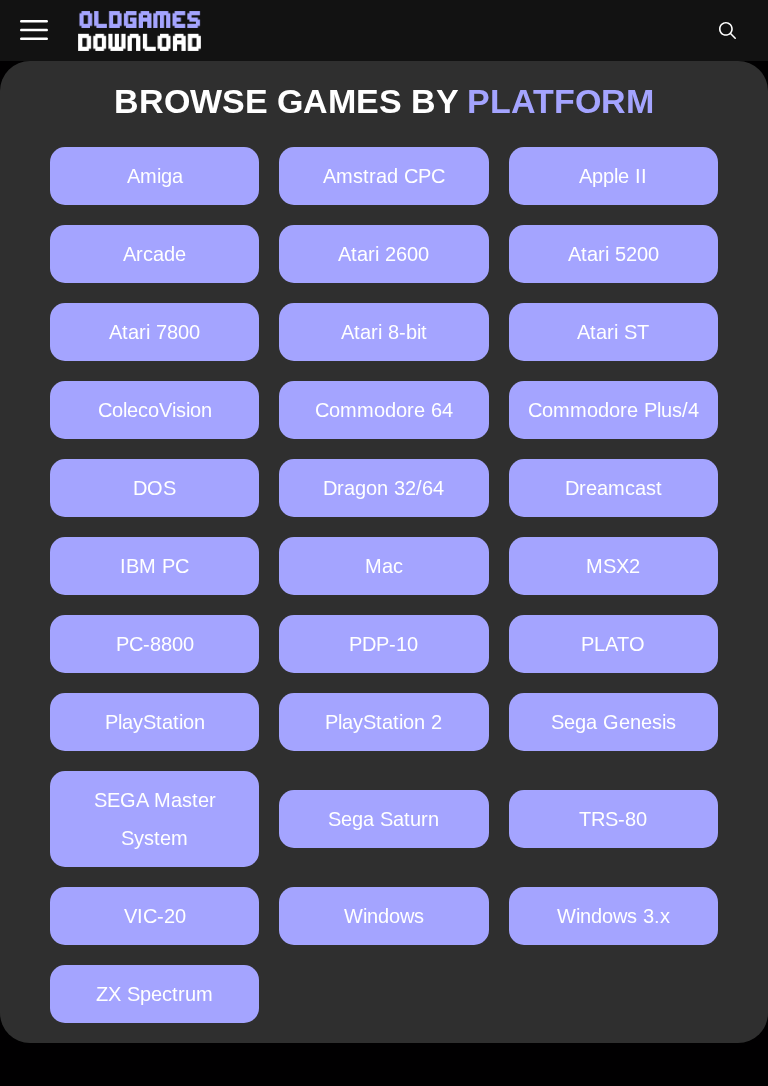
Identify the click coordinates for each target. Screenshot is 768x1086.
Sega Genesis (613, 722)
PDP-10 (383, 644)
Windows (384, 916)
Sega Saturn (383, 819)
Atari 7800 (154, 332)
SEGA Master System (155, 819)
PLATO (613, 644)
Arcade (154, 254)
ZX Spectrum (154, 994)
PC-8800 (155, 644)
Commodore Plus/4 (613, 410)
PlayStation (155, 722)
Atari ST (613, 332)
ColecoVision (155, 410)
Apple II (613, 176)
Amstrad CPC (384, 176)
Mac (384, 566)
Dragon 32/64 (383, 488)
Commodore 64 (384, 410)
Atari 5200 (613, 254)
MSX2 (613, 566)
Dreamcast (613, 488)
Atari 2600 (383, 254)
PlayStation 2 (383, 722)
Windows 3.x (613, 916)
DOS (154, 488)
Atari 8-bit (384, 332)
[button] (727, 31)
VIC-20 (155, 916)
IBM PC (154, 566)
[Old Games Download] (139, 31)
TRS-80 (613, 819)
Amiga (155, 176)
